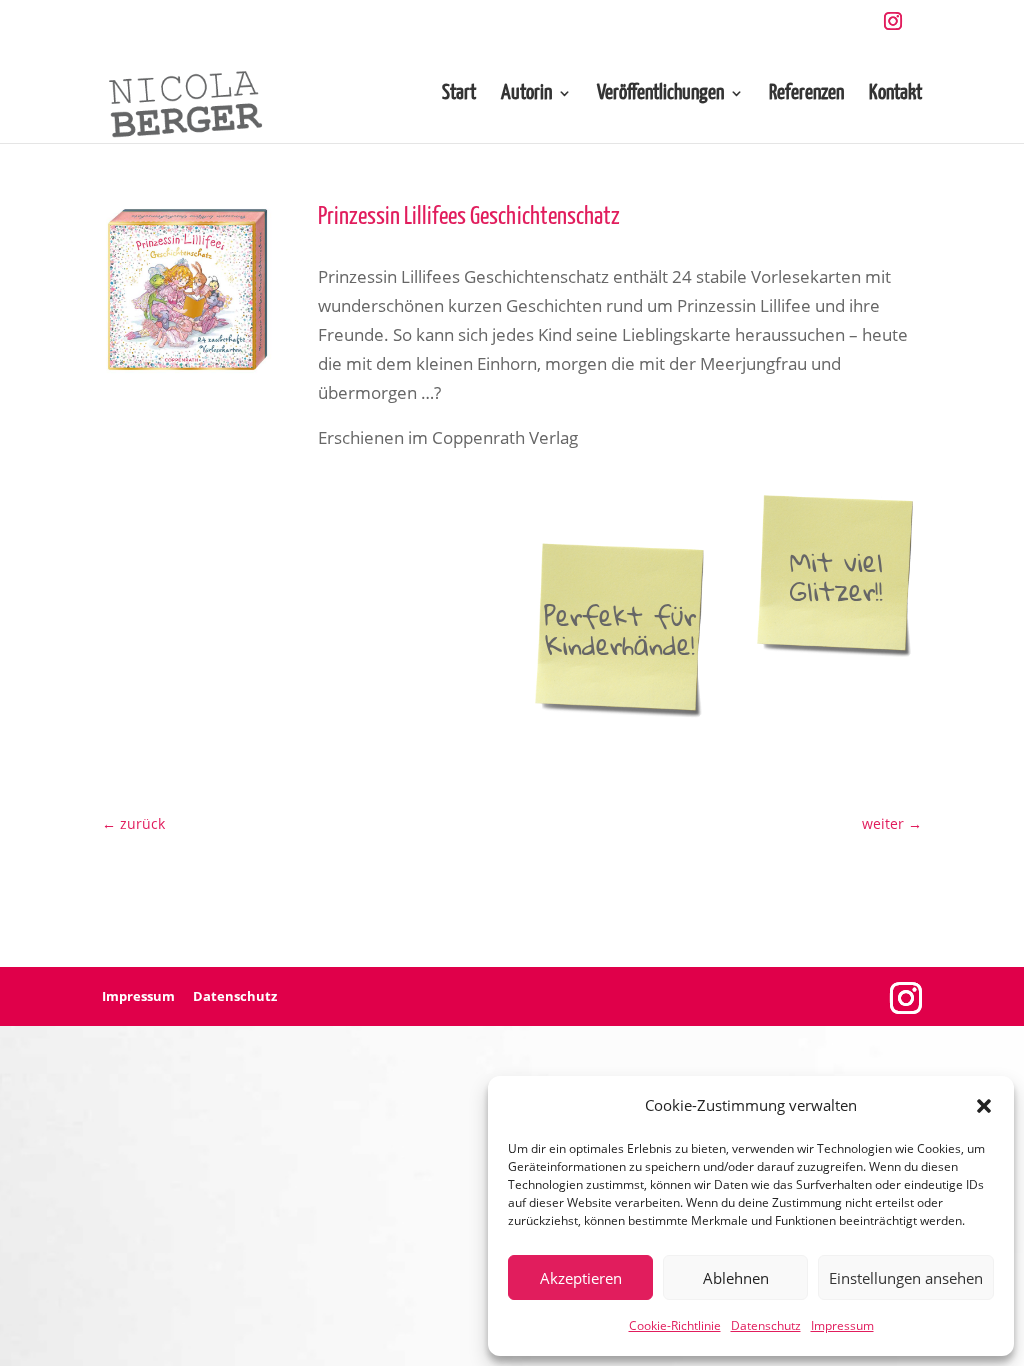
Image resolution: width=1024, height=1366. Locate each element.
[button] (984, 1106)
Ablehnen (736, 1278)
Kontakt (895, 94)
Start (459, 94)
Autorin (526, 94)
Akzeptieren (581, 1278)
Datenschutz (766, 1325)
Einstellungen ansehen (906, 1278)
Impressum (842, 1325)
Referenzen (806, 94)
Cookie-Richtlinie (675, 1325)
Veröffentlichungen (660, 94)
